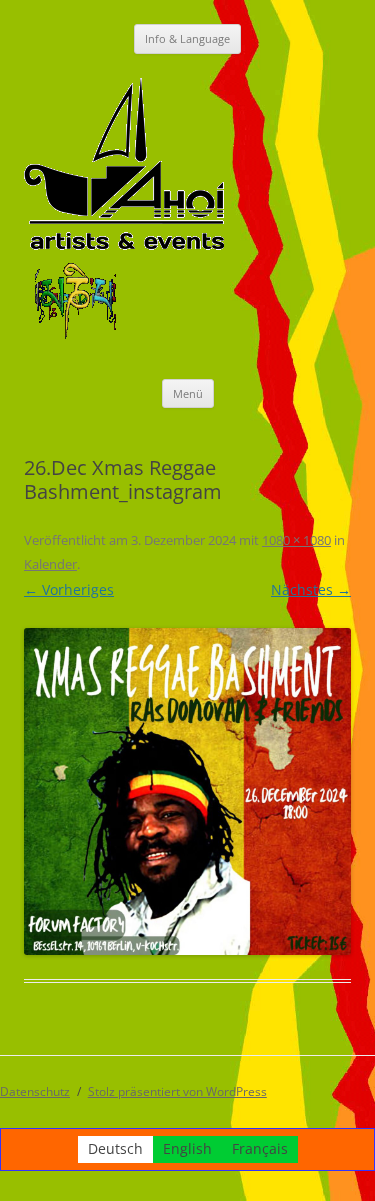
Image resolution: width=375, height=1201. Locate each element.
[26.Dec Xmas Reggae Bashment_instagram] (187, 791)
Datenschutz (35, 1091)
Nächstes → (311, 589)
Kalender (50, 564)
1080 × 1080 (296, 540)
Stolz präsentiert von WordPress (177, 1091)
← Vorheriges (69, 589)
